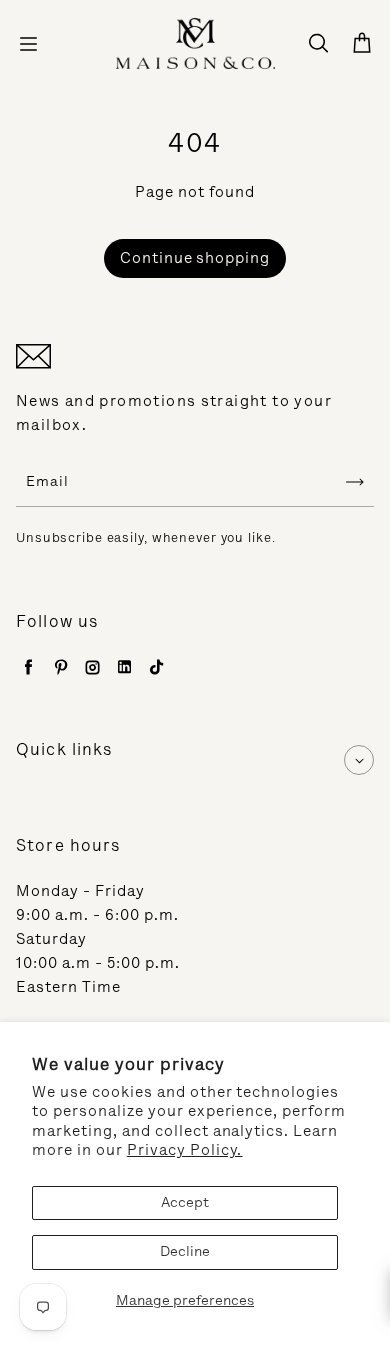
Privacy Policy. (185, 1150)
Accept (185, 1202)
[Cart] (362, 44)
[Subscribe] (355, 482)
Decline (185, 1251)
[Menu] (28, 44)
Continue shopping (195, 258)
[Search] (318, 44)
